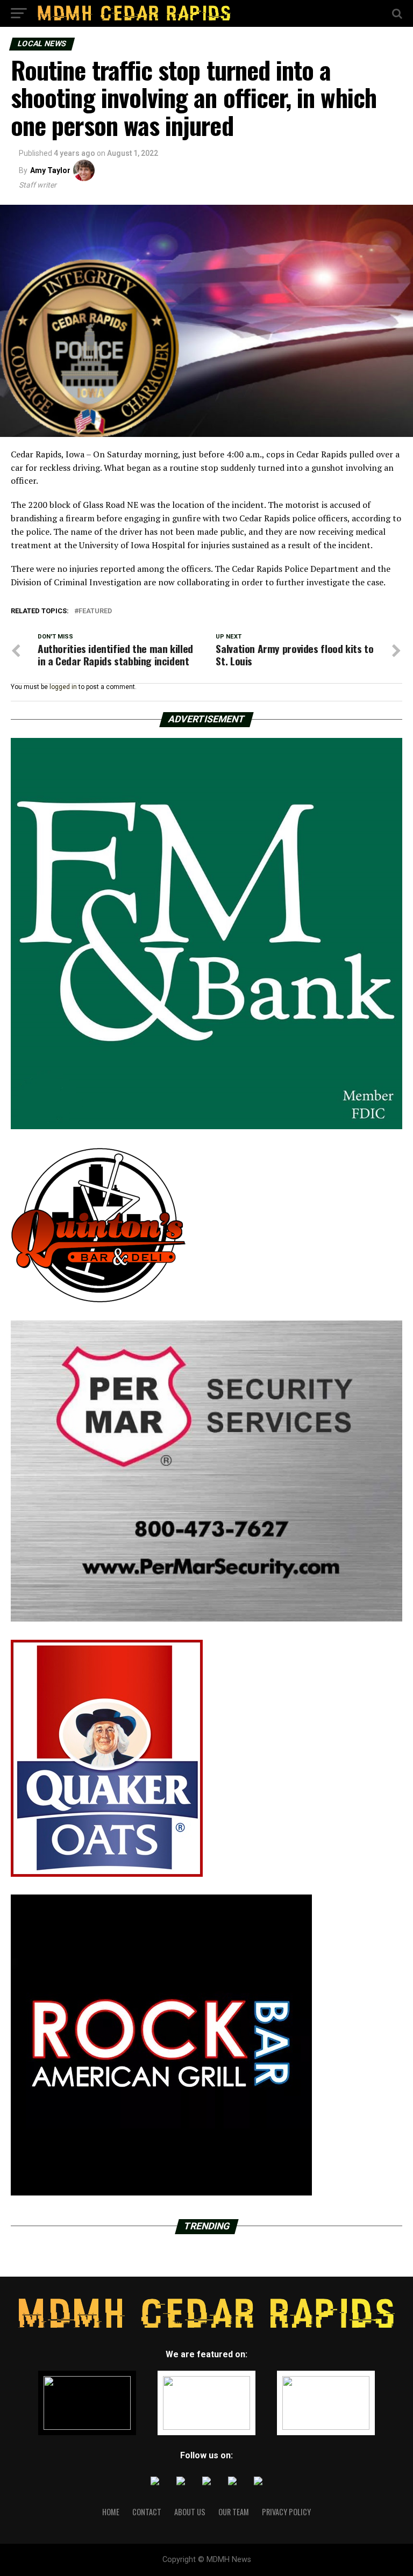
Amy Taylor (50, 170)
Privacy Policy (286, 2512)
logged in (63, 687)
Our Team (234, 2512)
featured (95, 611)
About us (190, 2512)
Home (111, 2512)
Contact (147, 2512)
